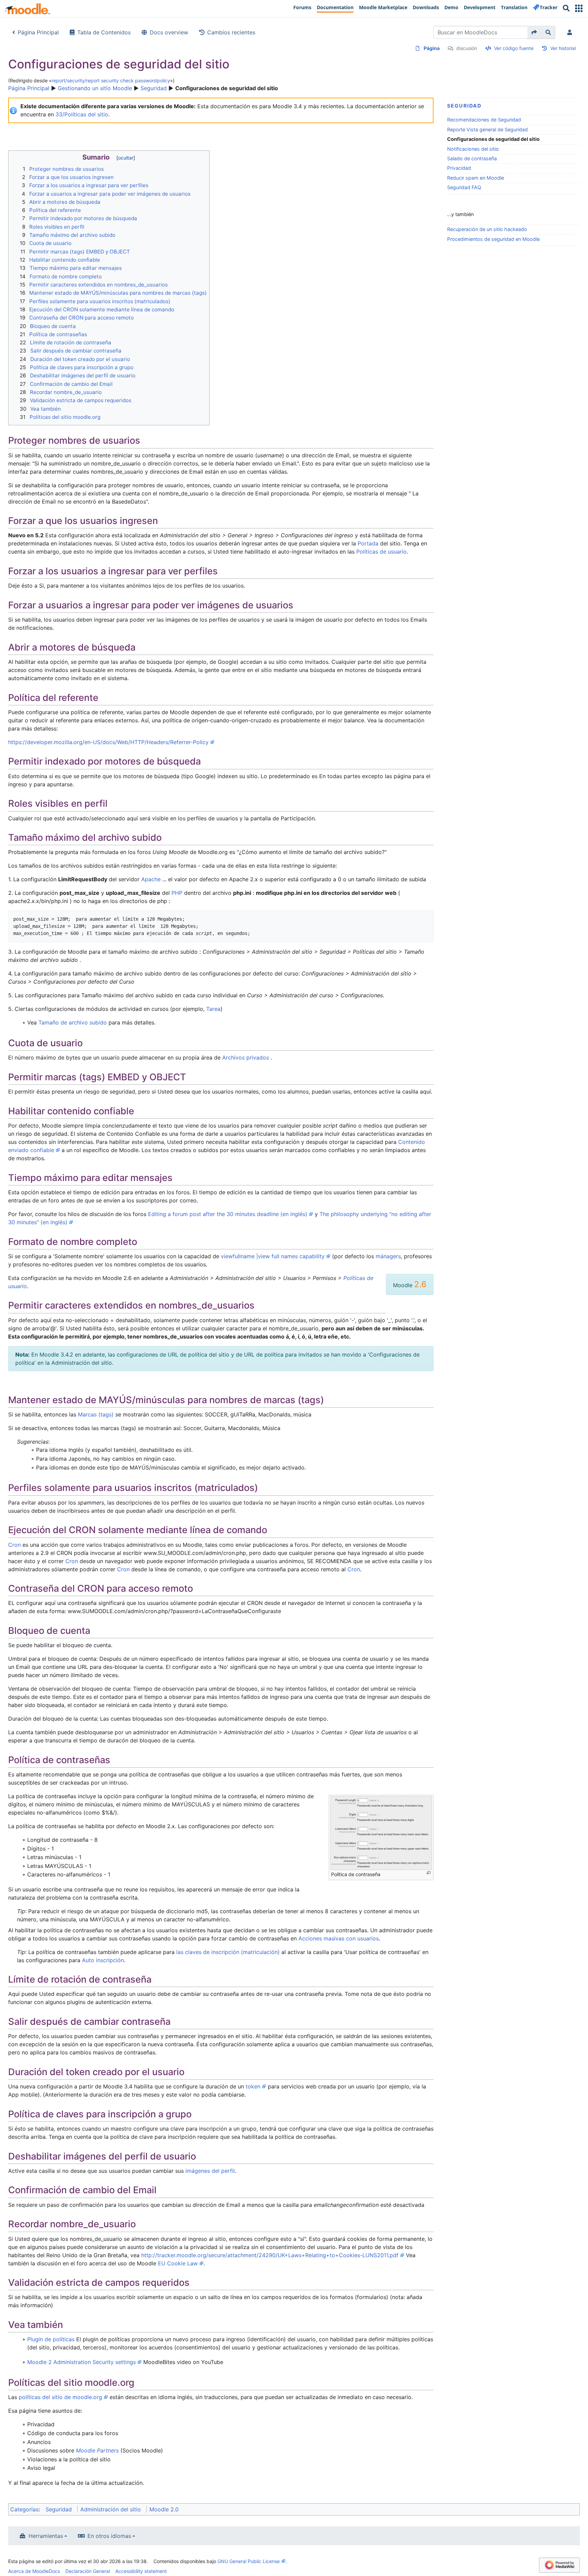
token (253, 2086)
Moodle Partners (97, 2450)
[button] (579, 8)
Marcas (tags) (96, 1414)
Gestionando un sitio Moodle (95, 88)
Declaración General (88, 2571)
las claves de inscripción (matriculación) (228, 1952)
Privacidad (459, 168)
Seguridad (154, 88)
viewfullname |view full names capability (273, 1256)
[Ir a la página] (534, 32)
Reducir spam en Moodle (476, 178)
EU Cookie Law (178, 2263)
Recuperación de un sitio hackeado (487, 229)
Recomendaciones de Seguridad (484, 120)
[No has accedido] (571, 32)
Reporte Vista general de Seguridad (487, 129)
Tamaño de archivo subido (73, 1022)
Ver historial (563, 48)
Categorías (24, 2509)
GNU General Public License (249, 2561)
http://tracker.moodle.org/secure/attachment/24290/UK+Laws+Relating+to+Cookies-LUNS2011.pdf (270, 2255)
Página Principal (38, 32)
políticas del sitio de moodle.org (60, 2397)
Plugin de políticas (51, 2339)
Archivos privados (246, 1057)
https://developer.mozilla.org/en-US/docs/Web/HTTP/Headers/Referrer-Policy (108, 742)
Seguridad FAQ (464, 187)
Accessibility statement (141, 2571)
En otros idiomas (109, 2536)
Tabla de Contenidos (104, 32)
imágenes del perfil (210, 2171)
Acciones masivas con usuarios (339, 1938)
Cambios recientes (231, 32)
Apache (151, 879)
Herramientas (46, 2536)
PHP (177, 893)
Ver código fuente (514, 48)
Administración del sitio (111, 2509)
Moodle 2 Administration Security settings (81, 2362)
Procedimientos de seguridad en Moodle (493, 239)
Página (432, 48)
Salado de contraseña (472, 158)
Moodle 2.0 (164, 2509)
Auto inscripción (103, 1960)
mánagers (388, 1256)
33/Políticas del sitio (82, 114)
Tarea (213, 1009)
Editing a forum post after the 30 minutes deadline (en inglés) (228, 1214)
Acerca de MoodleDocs (34, 2571)
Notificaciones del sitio (473, 149)
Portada (368, 543)
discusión (467, 48)
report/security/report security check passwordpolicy (111, 80)
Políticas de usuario (381, 552)
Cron (14, 1545)
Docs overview (169, 32)
